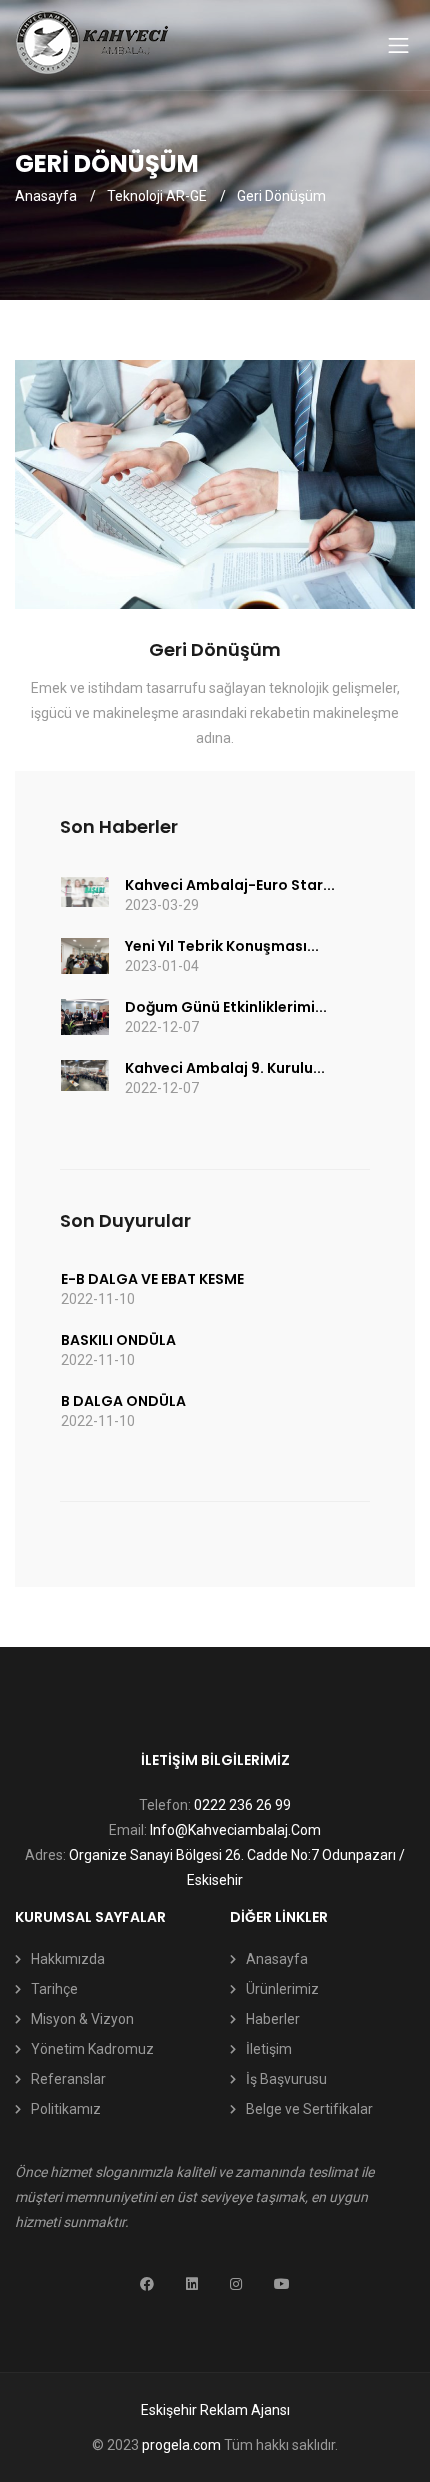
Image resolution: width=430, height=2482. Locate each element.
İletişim (269, 2049)
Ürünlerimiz (282, 1989)
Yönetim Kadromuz (92, 2049)
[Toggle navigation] (399, 45)
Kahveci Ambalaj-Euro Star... (230, 885)
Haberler (273, 2019)
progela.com (181, 2445)
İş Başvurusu (286, 2079)
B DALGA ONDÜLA (123, 1401)
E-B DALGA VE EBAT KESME (152, 1279)
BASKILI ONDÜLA (118, 1340)
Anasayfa (46, 196)
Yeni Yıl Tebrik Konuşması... (222, 946)
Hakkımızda (68, 1959)
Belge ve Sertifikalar (309, 2109)
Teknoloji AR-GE (157, 196)
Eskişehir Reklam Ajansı (215, 2410)
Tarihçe (54, 1989)
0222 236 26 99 (242, 1805)
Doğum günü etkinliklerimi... (226, 1007)
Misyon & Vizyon (82, 2019)
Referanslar (68, 2079)
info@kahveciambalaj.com (235, 1830)
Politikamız (66, 2109)
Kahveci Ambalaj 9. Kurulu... (225, 1068)
